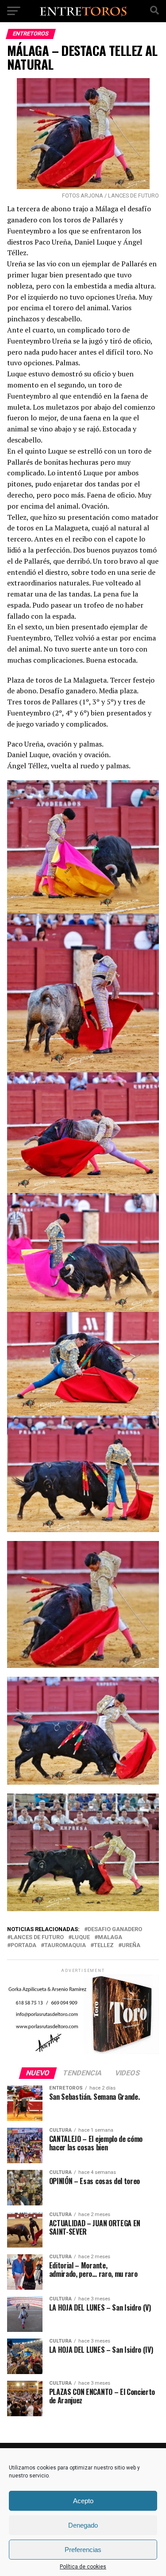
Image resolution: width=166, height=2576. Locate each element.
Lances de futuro (37, 1938)
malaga (110, 1938)
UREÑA (131, 1946)
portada (23, 1946)
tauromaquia (65, 1946)
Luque (81, 1938)
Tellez (104, 1946)
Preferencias (83, 2550)
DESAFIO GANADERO (115, 1930)
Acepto (83, 2501)
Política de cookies (83, 2567)
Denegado (83, 2525)
